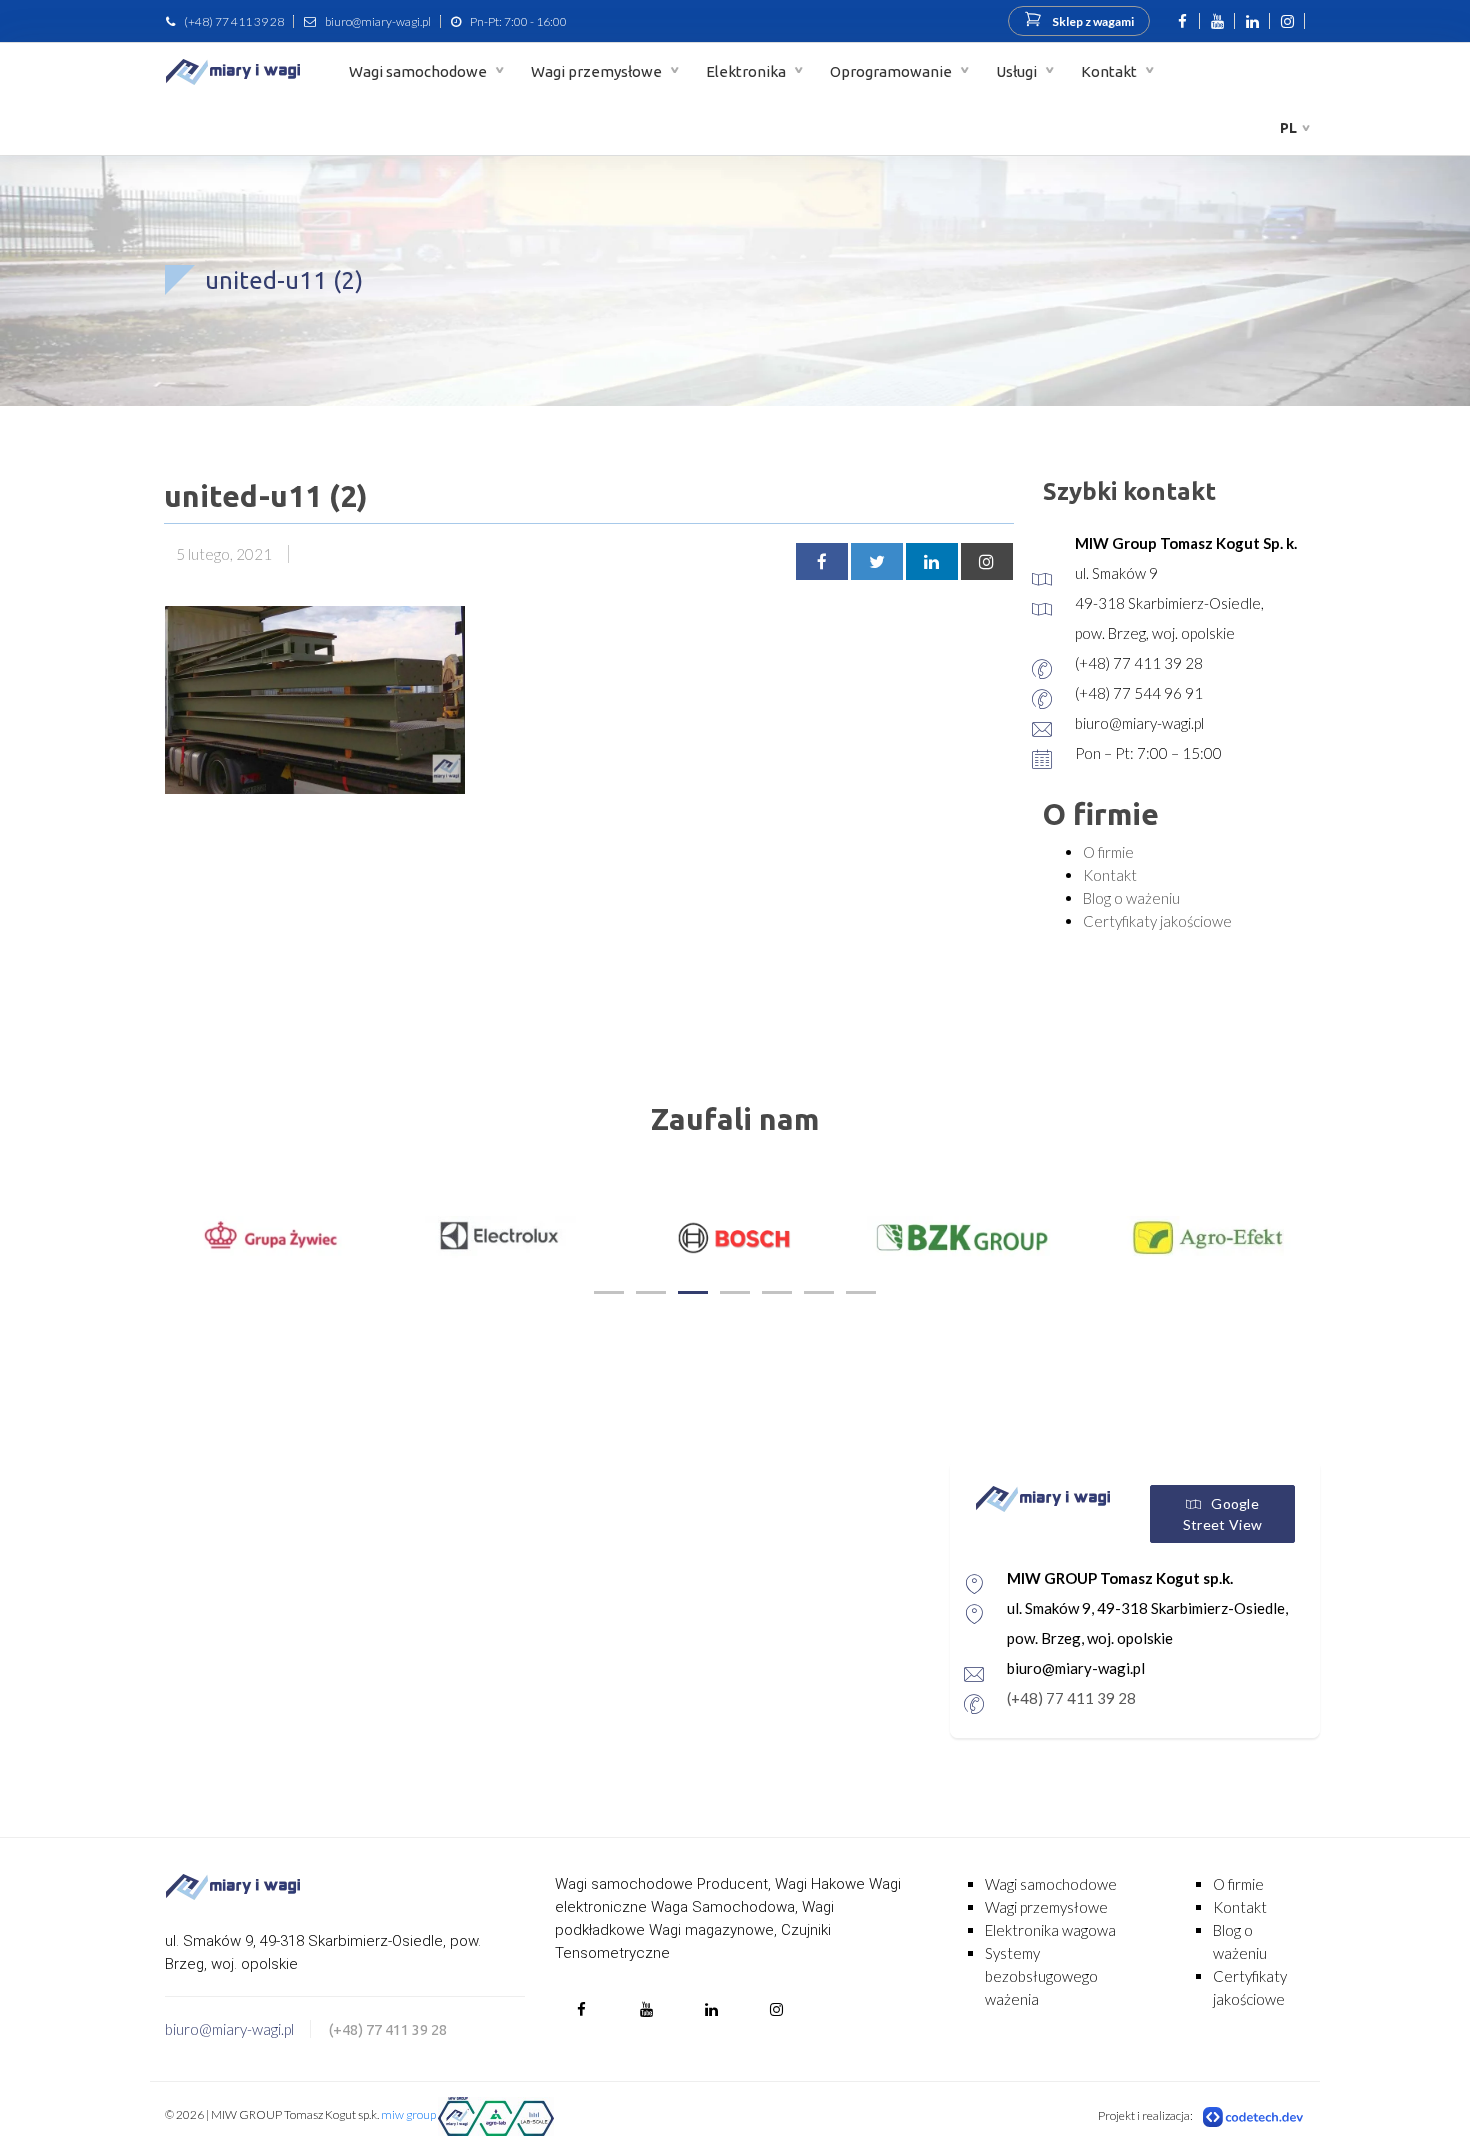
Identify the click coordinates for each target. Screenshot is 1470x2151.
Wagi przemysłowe (598, 71)
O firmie (1108, 852)
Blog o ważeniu (1131, 898)
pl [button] (1288, 128)
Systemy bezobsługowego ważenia (1041, 1976)
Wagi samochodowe (419, 71)
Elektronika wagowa (1050, 1930)
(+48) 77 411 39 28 (234, 21)
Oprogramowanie (892, 71)
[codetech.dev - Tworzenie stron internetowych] (1254, 2116)
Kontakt (1110, 71)
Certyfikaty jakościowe (1157, 921)
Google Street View (1222, 1514)
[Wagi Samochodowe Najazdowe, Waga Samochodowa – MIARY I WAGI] (233, 71)
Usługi (1018, 71)
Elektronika (747, 71)
